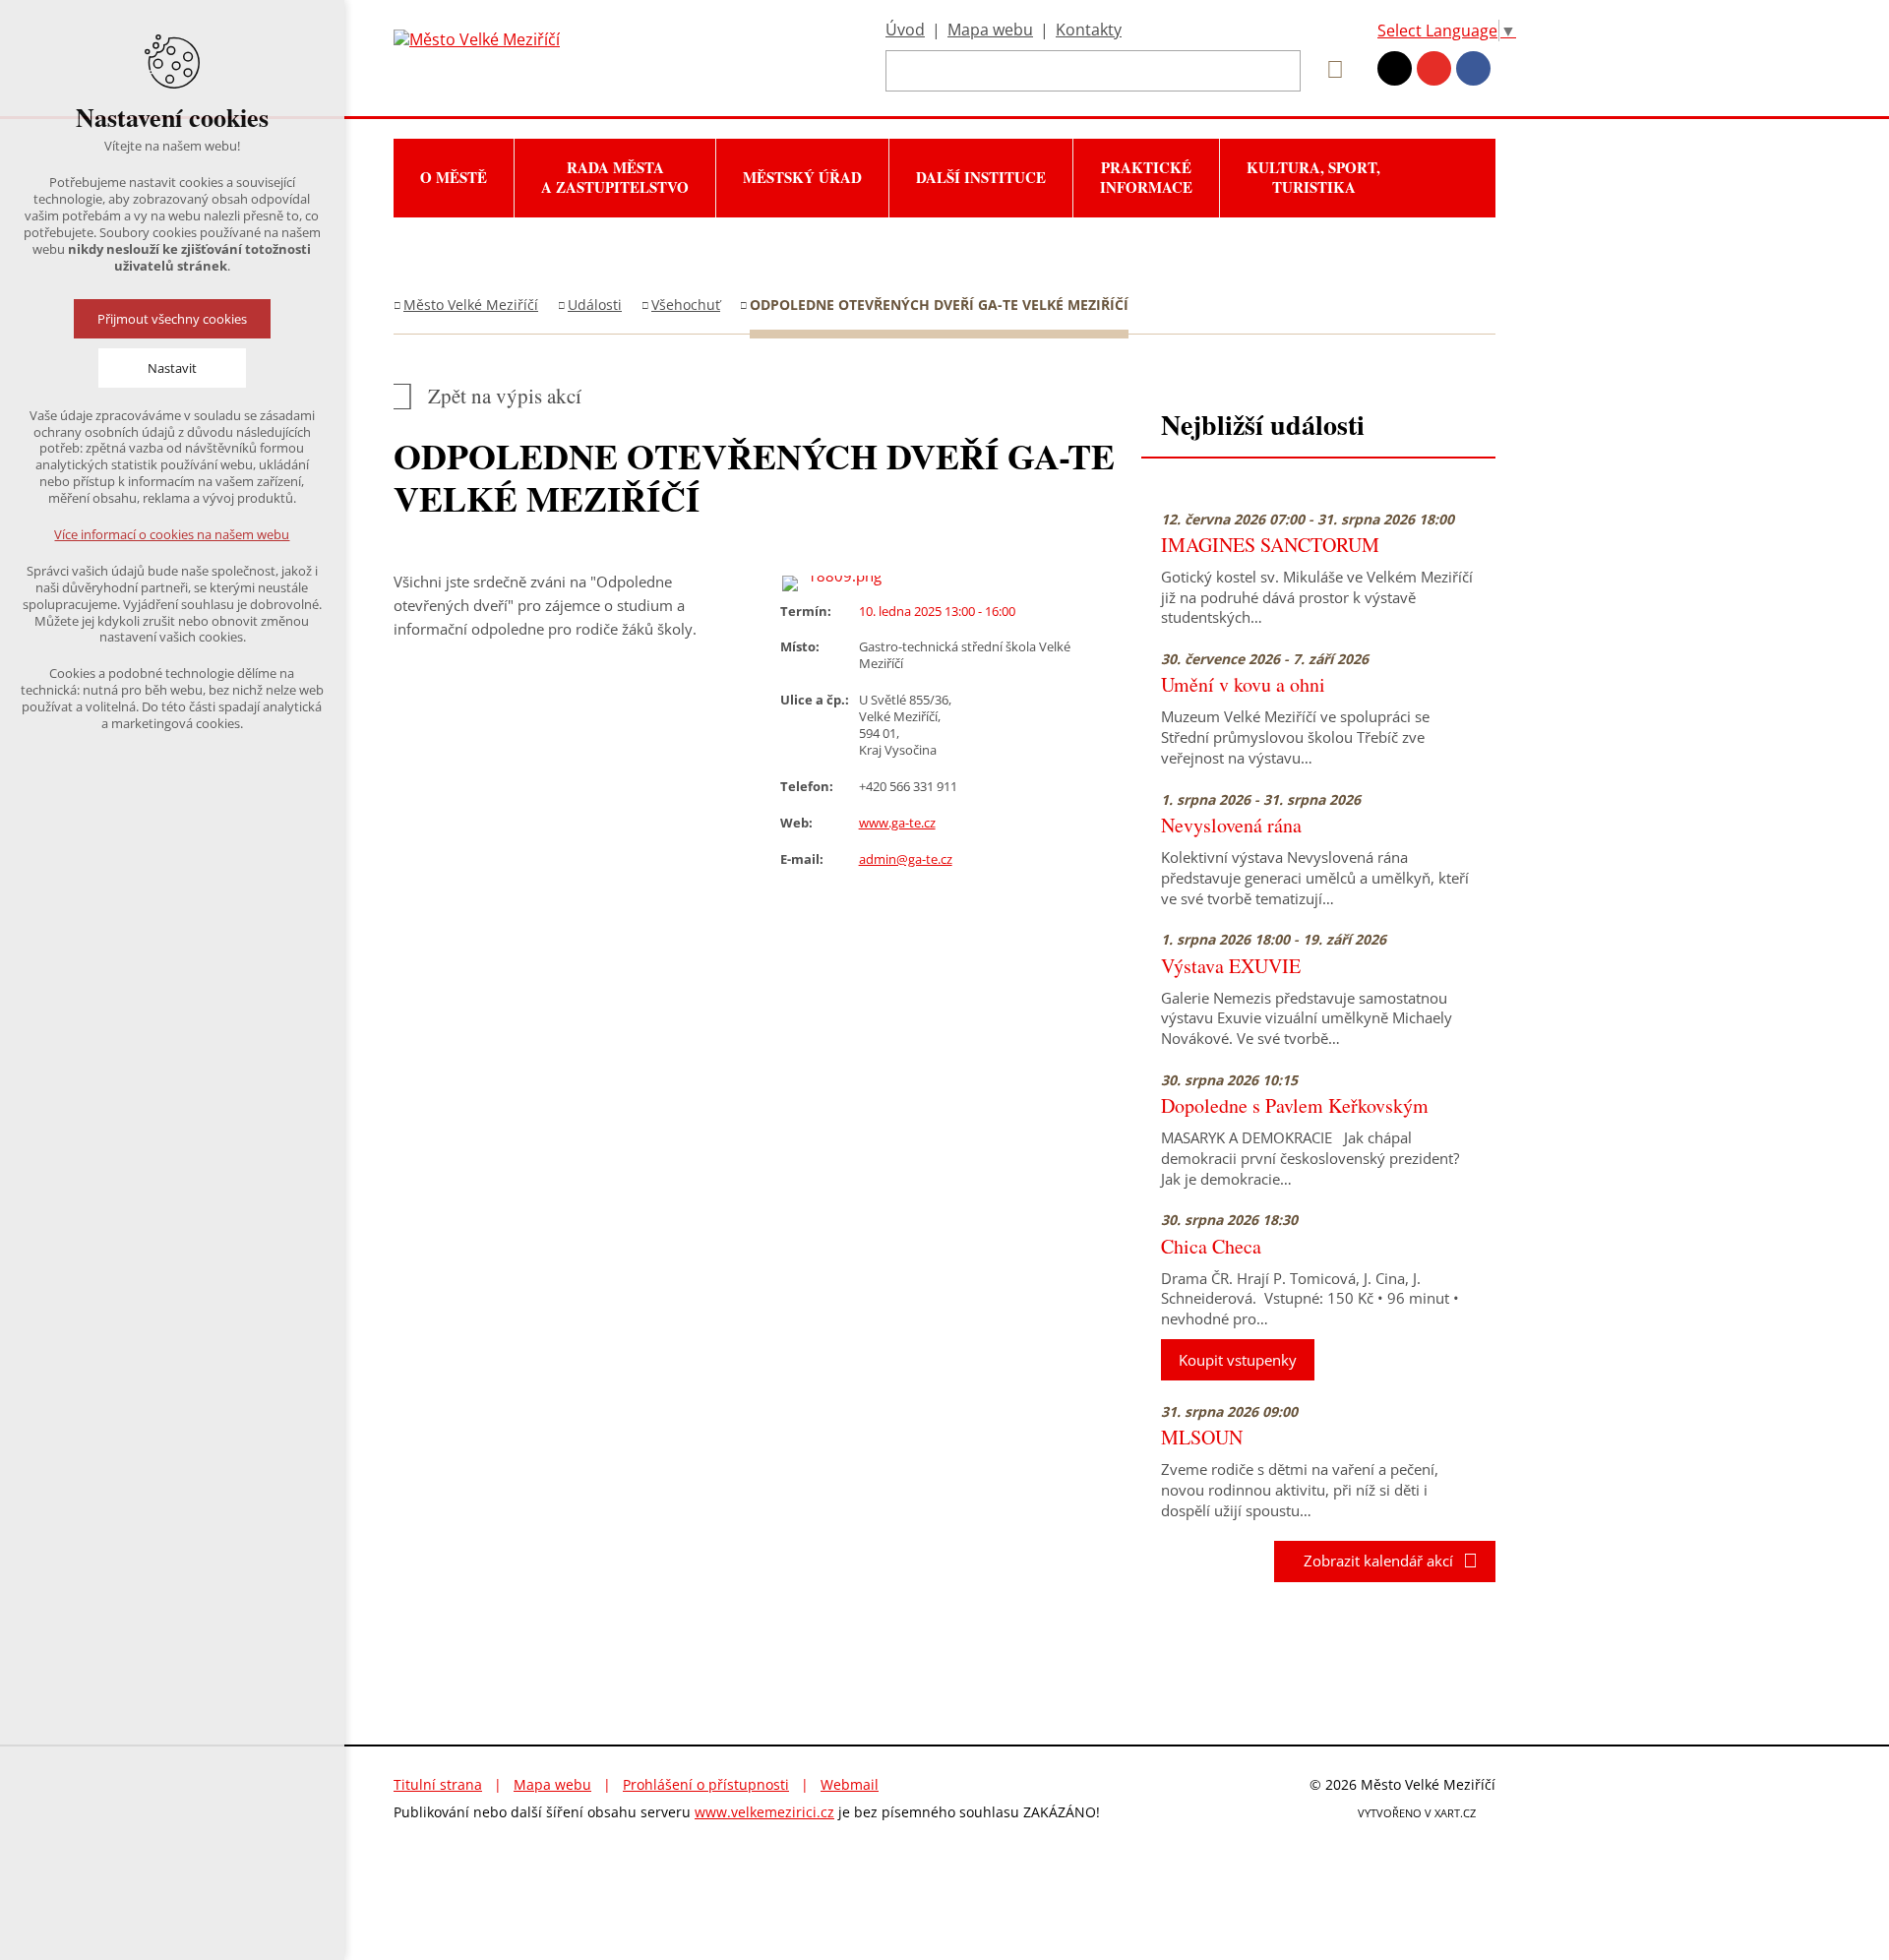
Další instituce (981, 177)
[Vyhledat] (1328, 70)
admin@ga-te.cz (906, 859)
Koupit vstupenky (1238, 1360)
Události (595, 305)
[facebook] (1473, 68)
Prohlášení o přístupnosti (706, 1784)
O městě (454, 177)
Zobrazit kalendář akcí (1372, 1561)
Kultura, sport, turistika (1313, 177)
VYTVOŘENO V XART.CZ (1417, 1813)
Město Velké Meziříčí (471, 305)
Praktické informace (1146, 177)
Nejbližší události (1263, 425)
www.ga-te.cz (897, 823)
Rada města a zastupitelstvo (615, 177)
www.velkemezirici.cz (764, 1812)
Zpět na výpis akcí (505, 396)
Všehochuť (686, 305)
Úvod (905, 30)
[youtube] (1434, 68)
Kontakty (1089, 30)
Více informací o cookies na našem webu (173, 534)
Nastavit (172, 368)
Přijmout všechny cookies (172, 319)
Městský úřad (802, 177)
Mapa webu (990, 30)
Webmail (850, 1784)
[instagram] (1395, 68)
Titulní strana (438, 1784)
